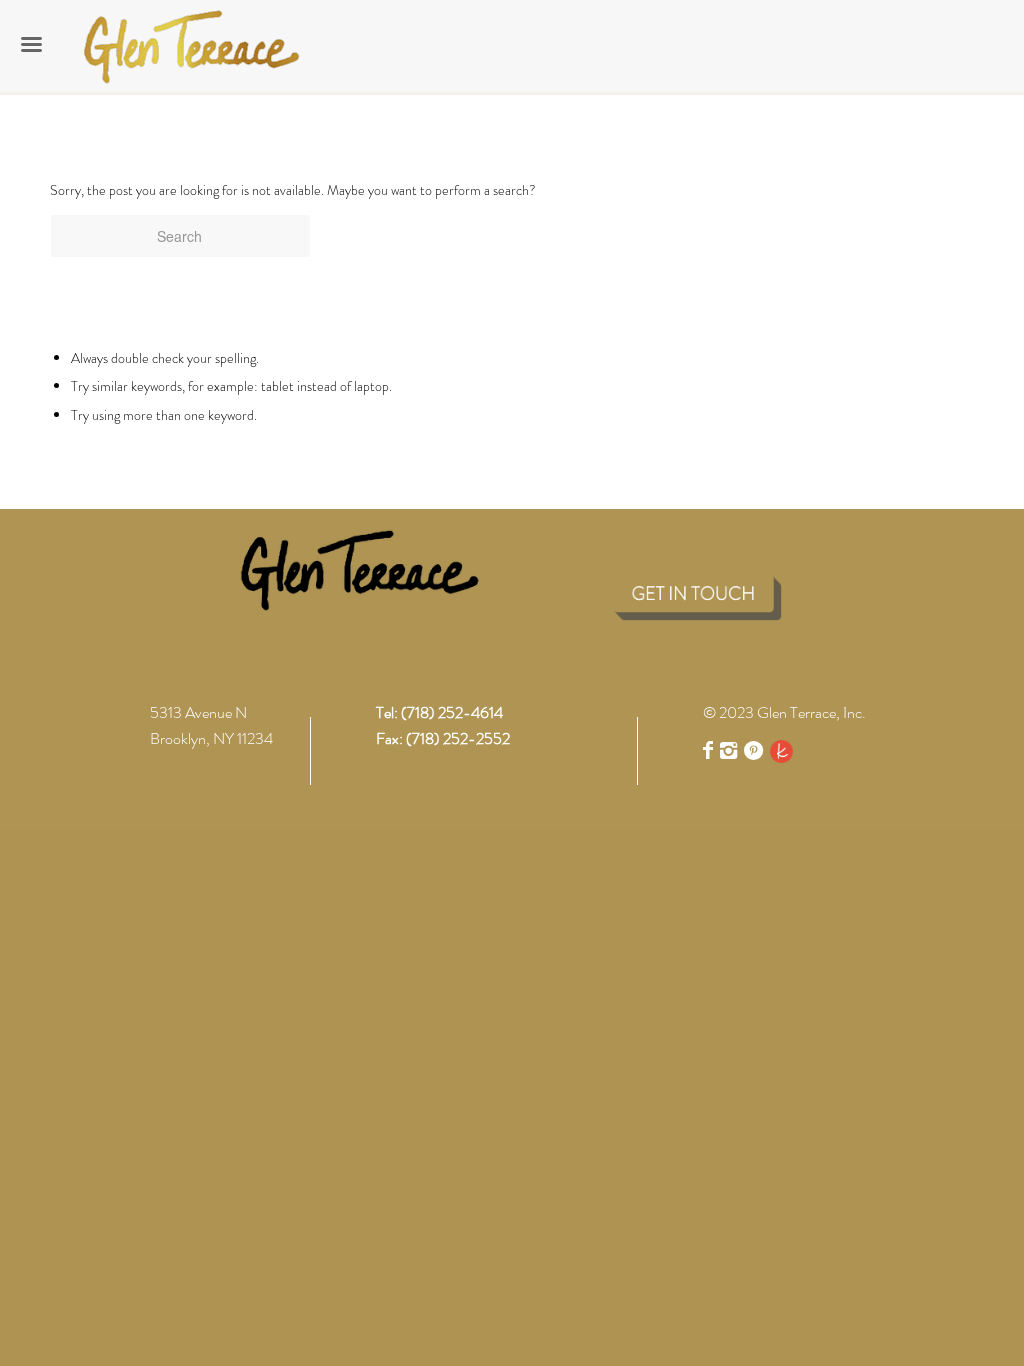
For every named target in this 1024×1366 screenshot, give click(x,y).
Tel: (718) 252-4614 (439, 712)
